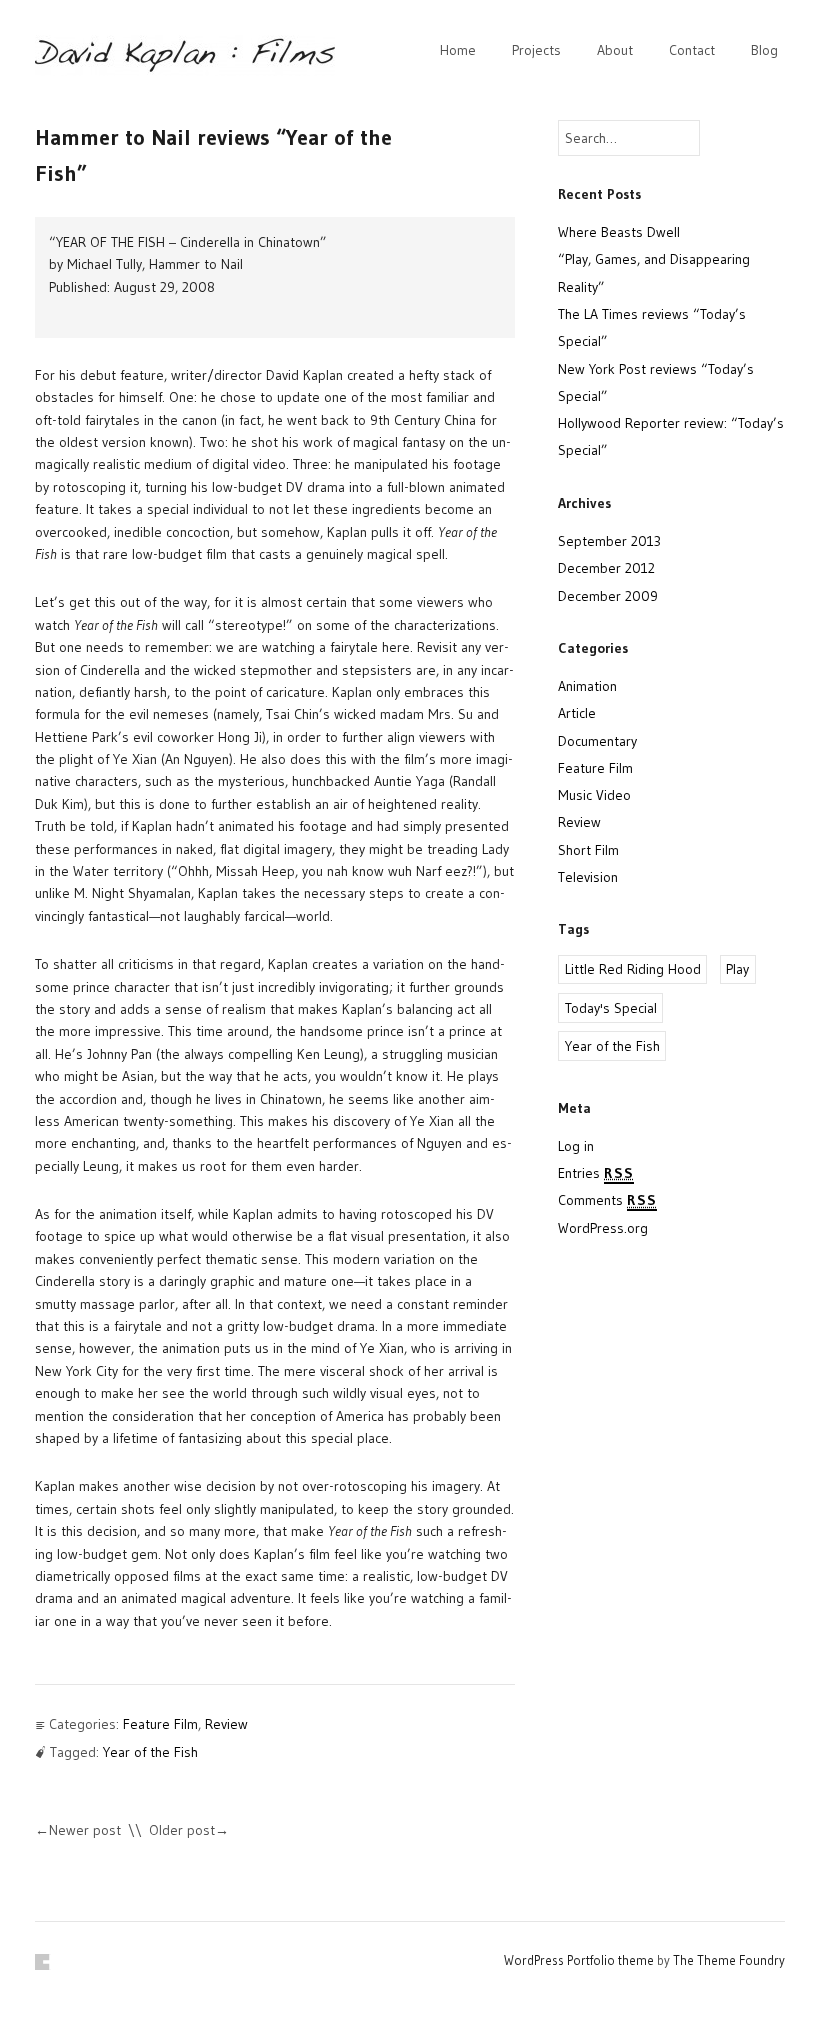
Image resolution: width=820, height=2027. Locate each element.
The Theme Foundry (729, 1960)
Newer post (85, 1830)
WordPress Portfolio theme (579, 1960)
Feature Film (160, 1724)
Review (226, 1724)
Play (737, 969)
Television (588, 877)
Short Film (588, 850)
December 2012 (606, 568)
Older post (182, 1830)
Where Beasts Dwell (619, 232)
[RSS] (43, 1962)
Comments (607, 1200)
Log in (576, 1146)
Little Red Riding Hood (633, 969)
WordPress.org (603, 1228)
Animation (587, 686)
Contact (692, 50)
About (615, 50)
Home (458, 50)
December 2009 (608, 596)
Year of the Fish (150, 1752)
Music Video (594, 795)
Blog (764, 50)
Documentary (597, 741)
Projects (536, 50)
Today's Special (611, 1008)
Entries (596, 1173)
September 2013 (609, 541)
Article (577, 713)
